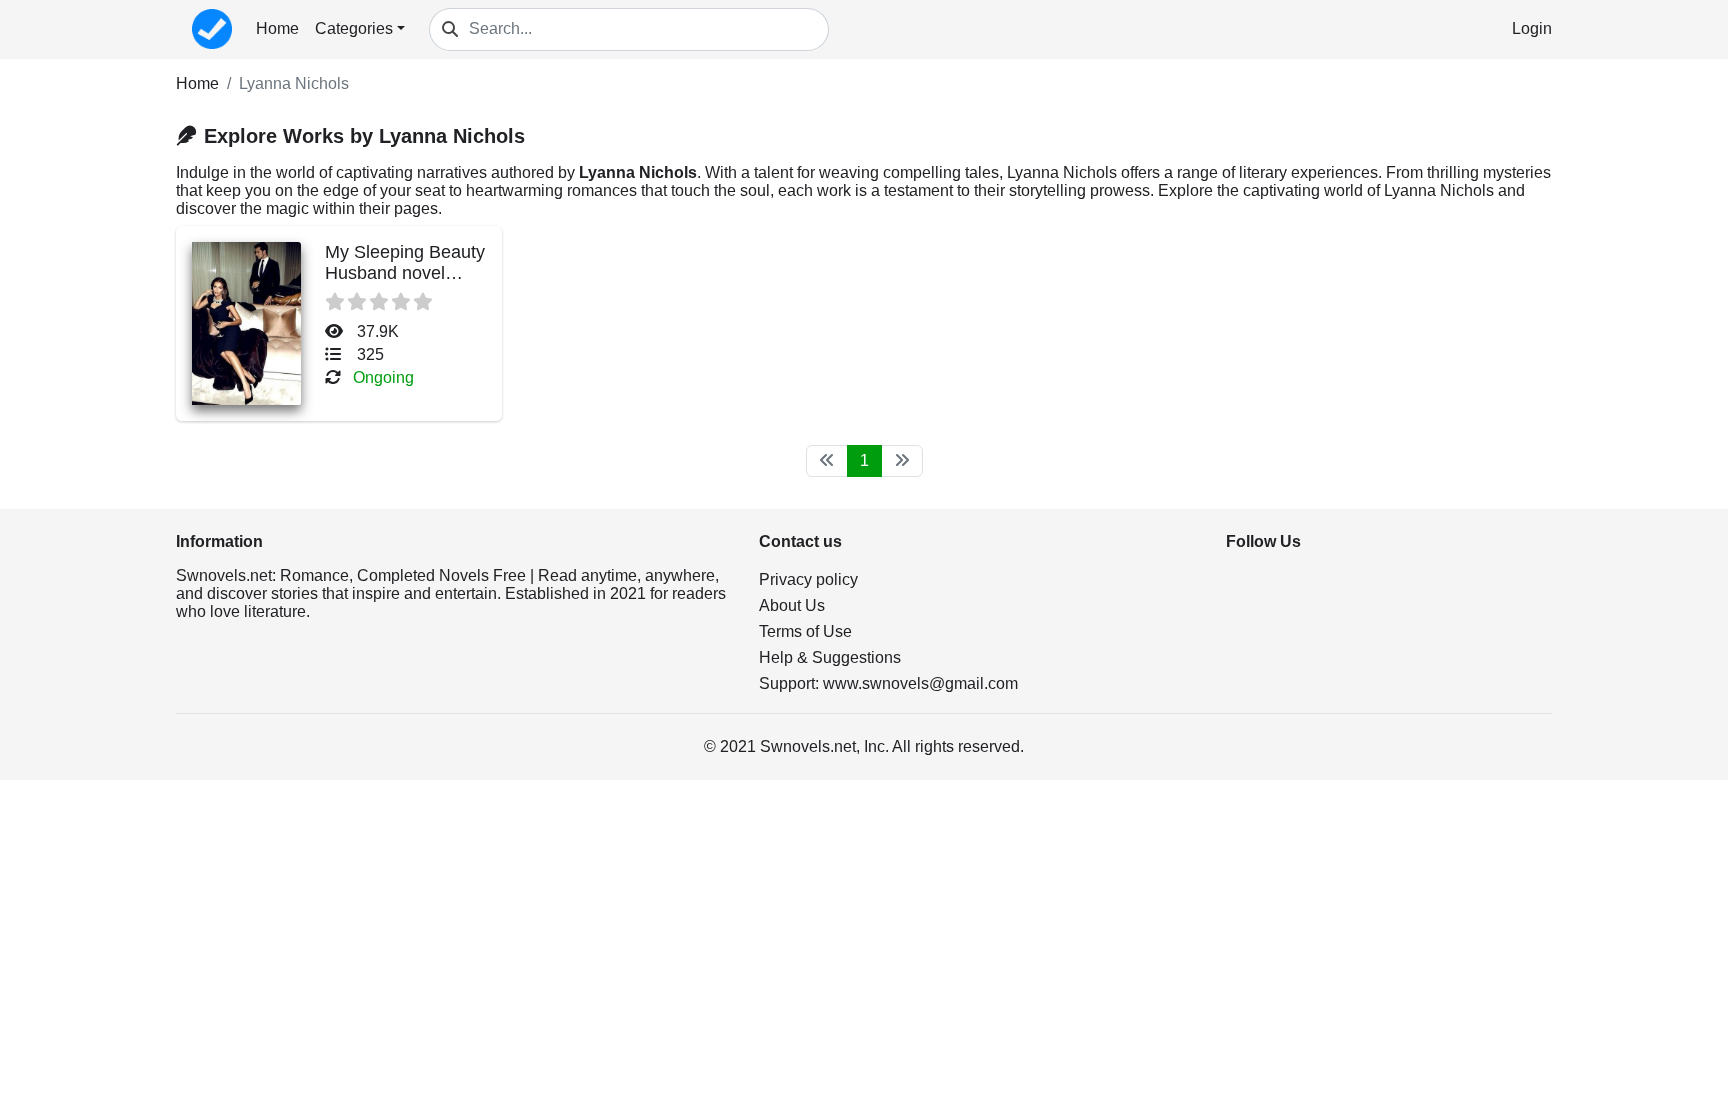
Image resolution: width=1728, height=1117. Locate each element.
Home (277, 28)
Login (1532, 28)
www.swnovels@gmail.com (920, 683)
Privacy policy (808, 579)
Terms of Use (805, 631)
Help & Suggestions (830, 657)
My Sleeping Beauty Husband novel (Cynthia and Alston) (405, 283)
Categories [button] (354, 28)
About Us (792, 605)
